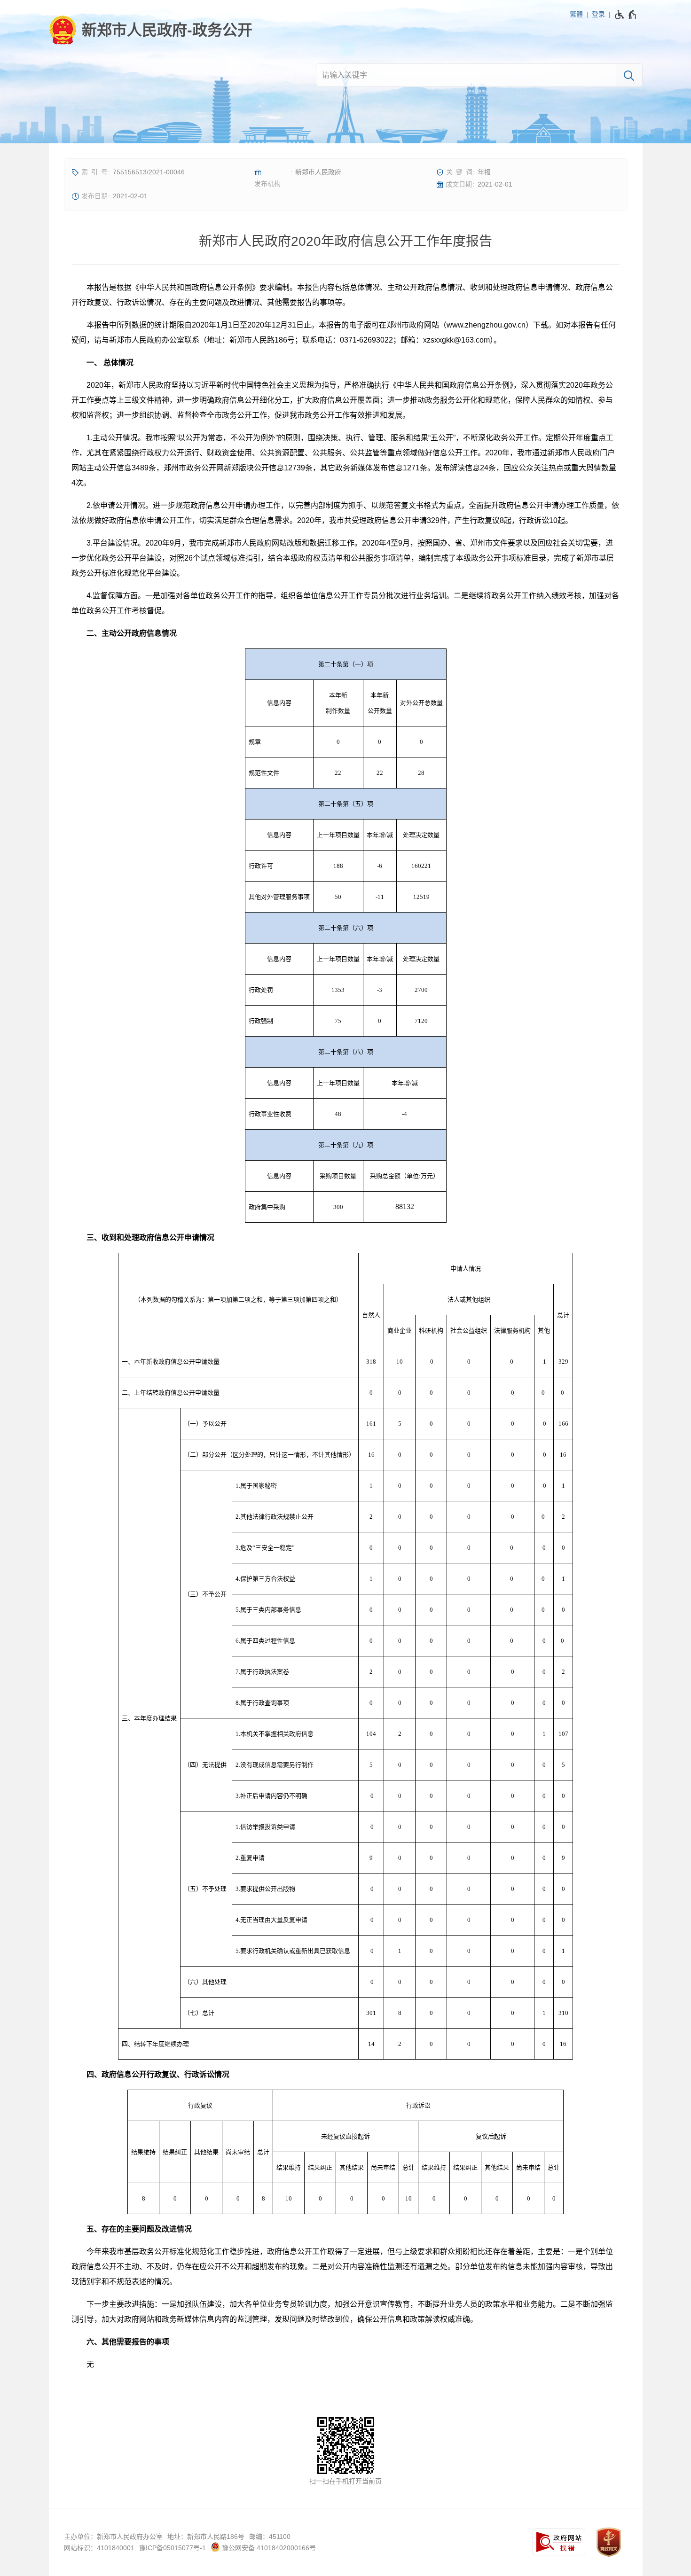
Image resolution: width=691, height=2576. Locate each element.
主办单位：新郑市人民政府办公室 (113, 2537)
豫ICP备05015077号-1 (173, 2548)
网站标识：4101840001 (99, 2548)
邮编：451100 (270, 2537)
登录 (598, 14)
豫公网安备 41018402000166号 (268, 2548)
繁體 (576, 14)
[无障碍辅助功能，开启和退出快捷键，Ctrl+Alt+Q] (626, 15)
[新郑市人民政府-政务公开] (151, 30)
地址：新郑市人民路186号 (206, 2537)
